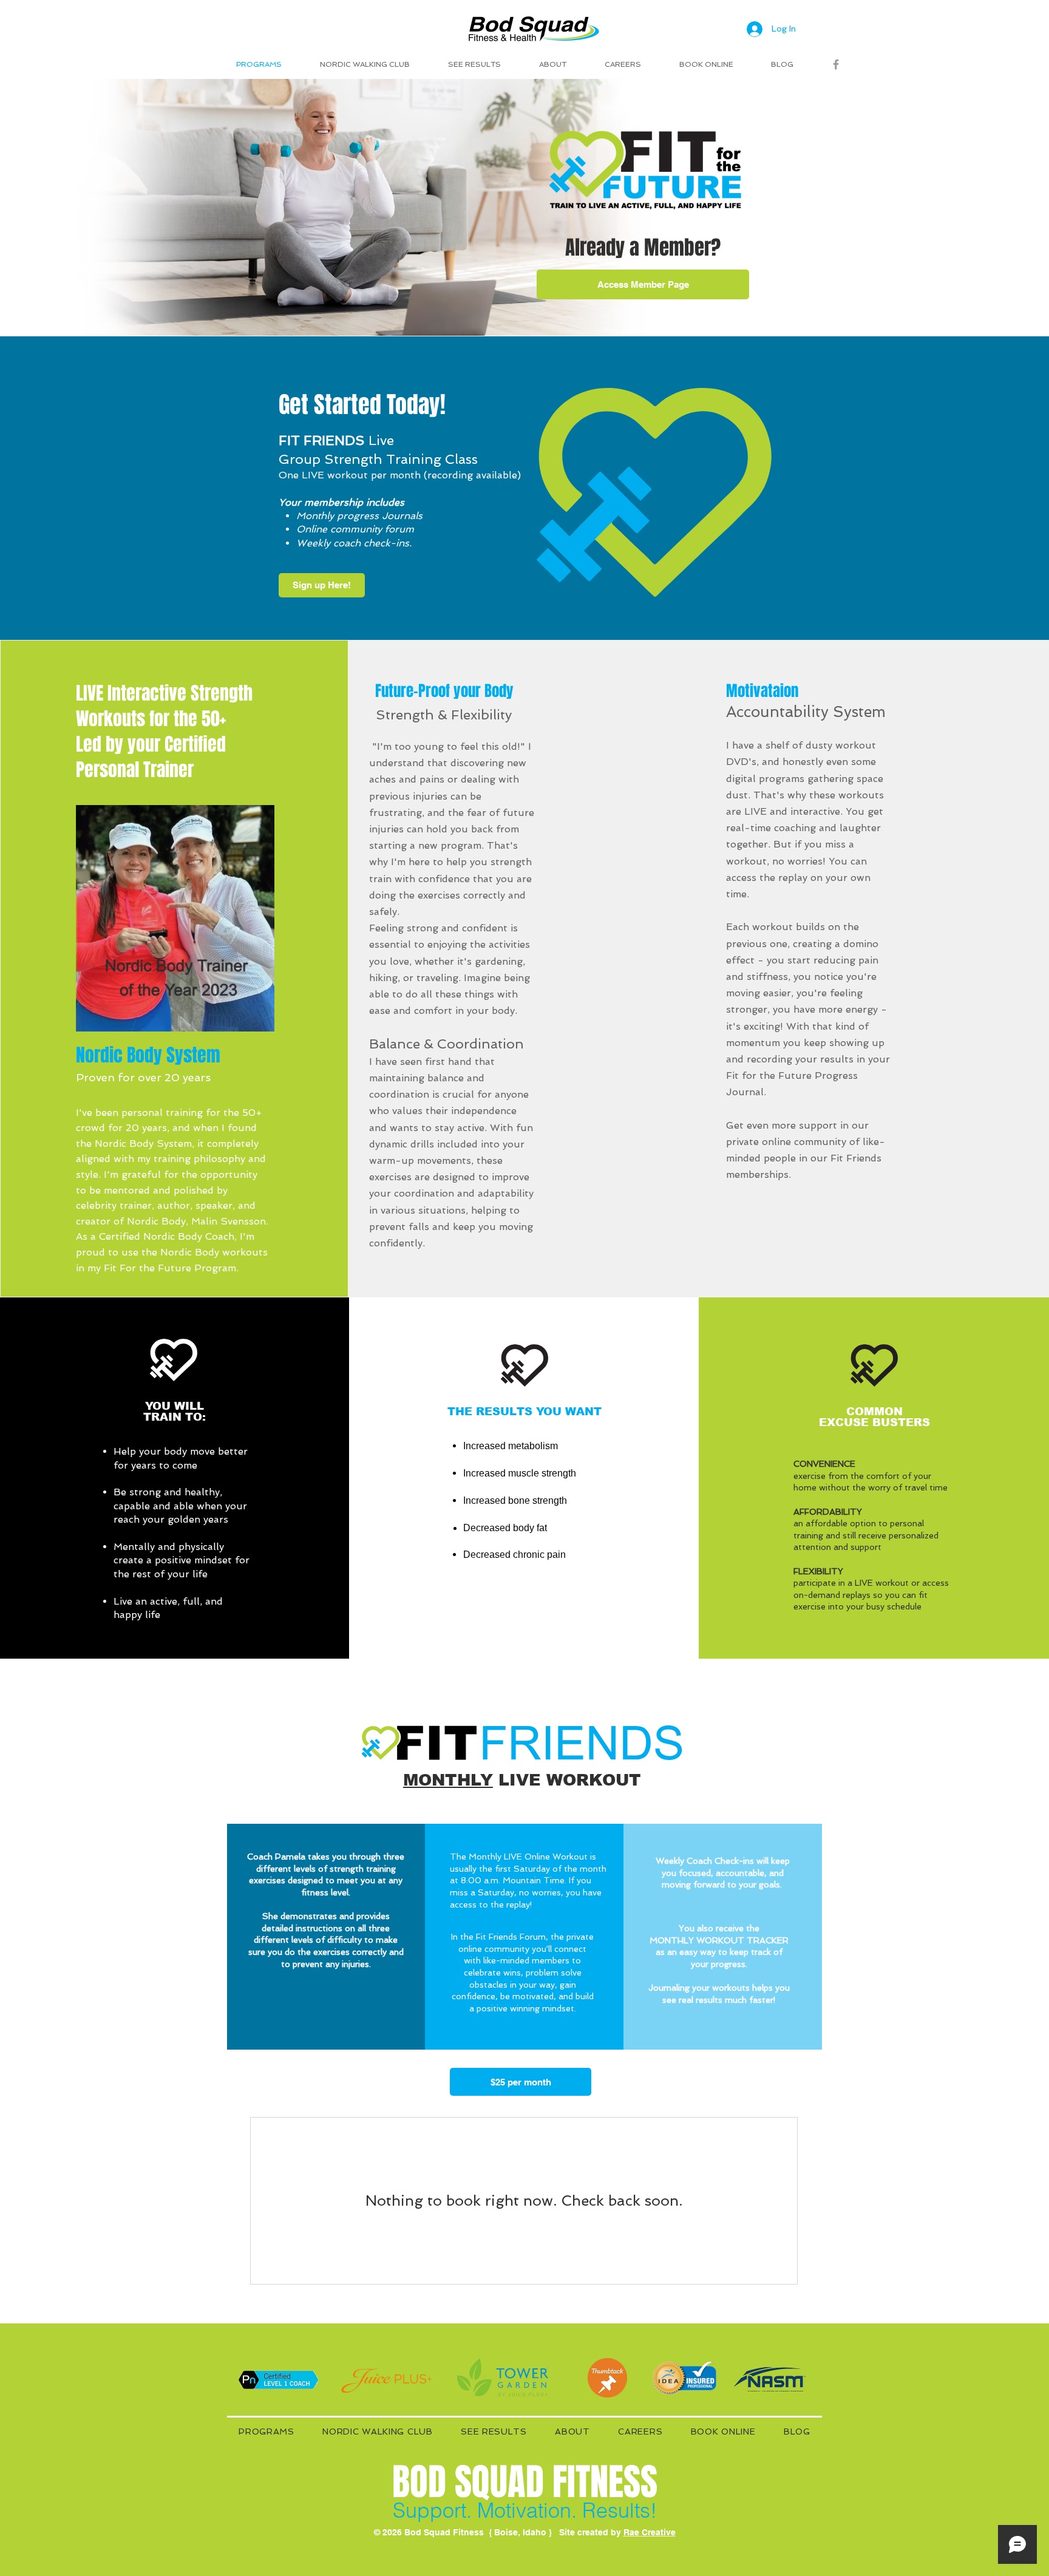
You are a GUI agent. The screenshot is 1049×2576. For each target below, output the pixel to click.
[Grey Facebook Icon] (836, 64)
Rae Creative (650, 2532)
